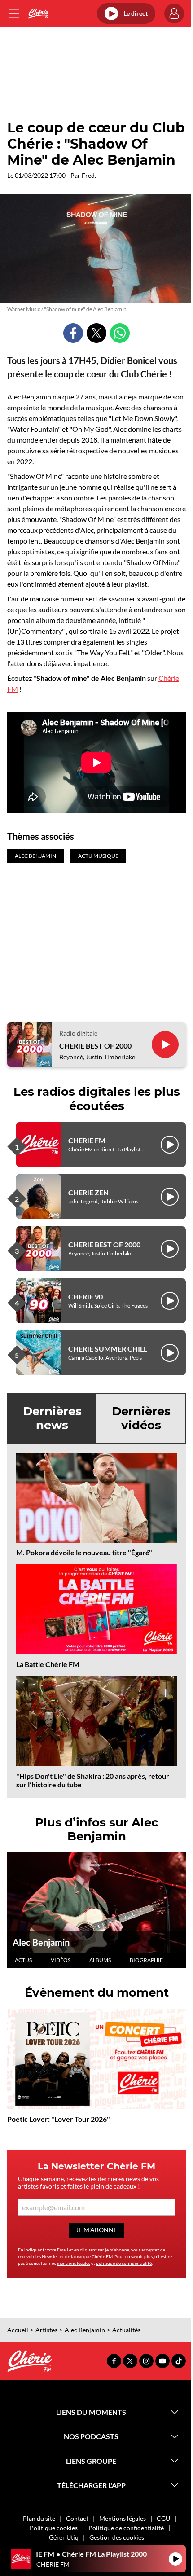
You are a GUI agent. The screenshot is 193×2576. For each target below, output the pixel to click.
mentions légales (74, 2263)
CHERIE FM (87, 1140)
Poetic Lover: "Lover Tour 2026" (59, 2119)
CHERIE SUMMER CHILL (108, 1349)
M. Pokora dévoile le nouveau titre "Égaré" (84, 1552)
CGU (163, 2518)
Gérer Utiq (64, 2537)
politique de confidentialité (124, 2263)
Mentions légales (123, 2518)
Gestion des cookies (117, 2537)
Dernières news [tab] (52, 1418)
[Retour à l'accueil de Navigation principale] (38, 13)
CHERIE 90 (86, 1297)
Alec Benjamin (41, 1942)
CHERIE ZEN (88, 1192)
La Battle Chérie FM (48, 1664)
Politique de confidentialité (126, 2528)
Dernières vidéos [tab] (141, 1418)
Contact (77, 2518)
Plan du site (39, 2518)
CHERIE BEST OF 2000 (95, 1046)
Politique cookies (54, 2528)
